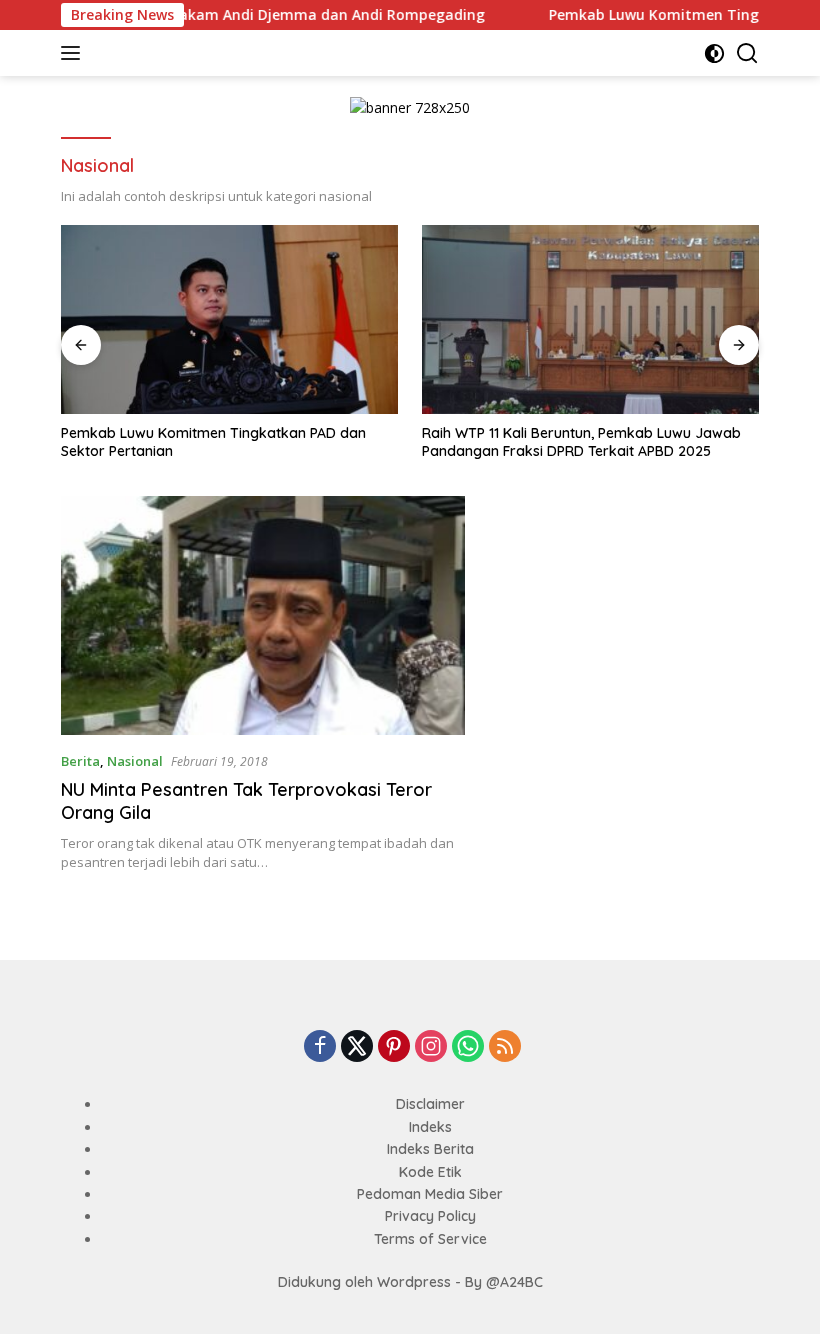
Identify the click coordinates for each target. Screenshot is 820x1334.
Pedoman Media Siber (430, 1194)
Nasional (135, 761)
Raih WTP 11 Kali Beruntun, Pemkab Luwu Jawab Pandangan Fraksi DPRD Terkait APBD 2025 (581, 442)
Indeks (430, 1127)
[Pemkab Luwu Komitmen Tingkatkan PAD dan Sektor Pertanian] (229, 320)
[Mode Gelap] (714, 53)
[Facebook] (320, 1047)
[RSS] (505, 1047)
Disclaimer (430, 1104)
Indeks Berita (430, 1149)
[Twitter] (357, 1047)
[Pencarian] (747, 53)
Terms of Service (430, 1239)
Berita (80, 761)
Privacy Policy (430, 1216)
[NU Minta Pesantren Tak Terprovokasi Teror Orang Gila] (263, 616)
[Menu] (74, 53)
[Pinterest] (394, 1047)
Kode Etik (430, 1172)
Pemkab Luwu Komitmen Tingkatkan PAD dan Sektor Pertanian (213, 442)
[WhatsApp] (468, 1047)
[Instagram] (431, 1047)
